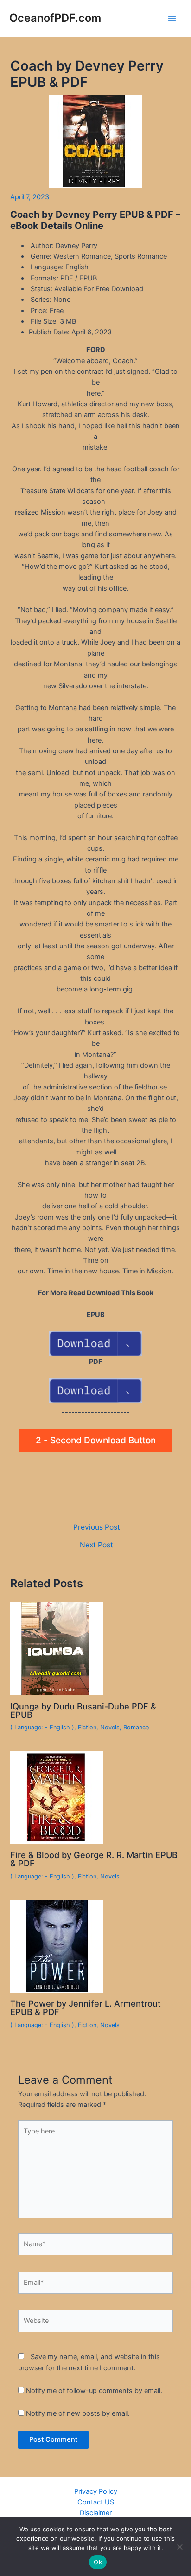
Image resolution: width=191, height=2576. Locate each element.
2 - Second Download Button (96, 1440)
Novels (110, 1727)
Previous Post (97, 1527)
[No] (179, 2547)
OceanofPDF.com (55, 18)
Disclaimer (96, 2513)
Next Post (96, 1545)
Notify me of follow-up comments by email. (94, 2391)
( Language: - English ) (42, 1727)
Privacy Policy (96, 2491)
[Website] (95, 2323)
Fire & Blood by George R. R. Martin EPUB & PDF (94, 1859)
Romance (136, 1727)
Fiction (87, 1727)
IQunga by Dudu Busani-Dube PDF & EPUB (83, 1710)
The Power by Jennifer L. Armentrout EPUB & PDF (86, 2008)
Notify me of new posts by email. (78, 2413)
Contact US (96, 2502)
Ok (98, 2562)
